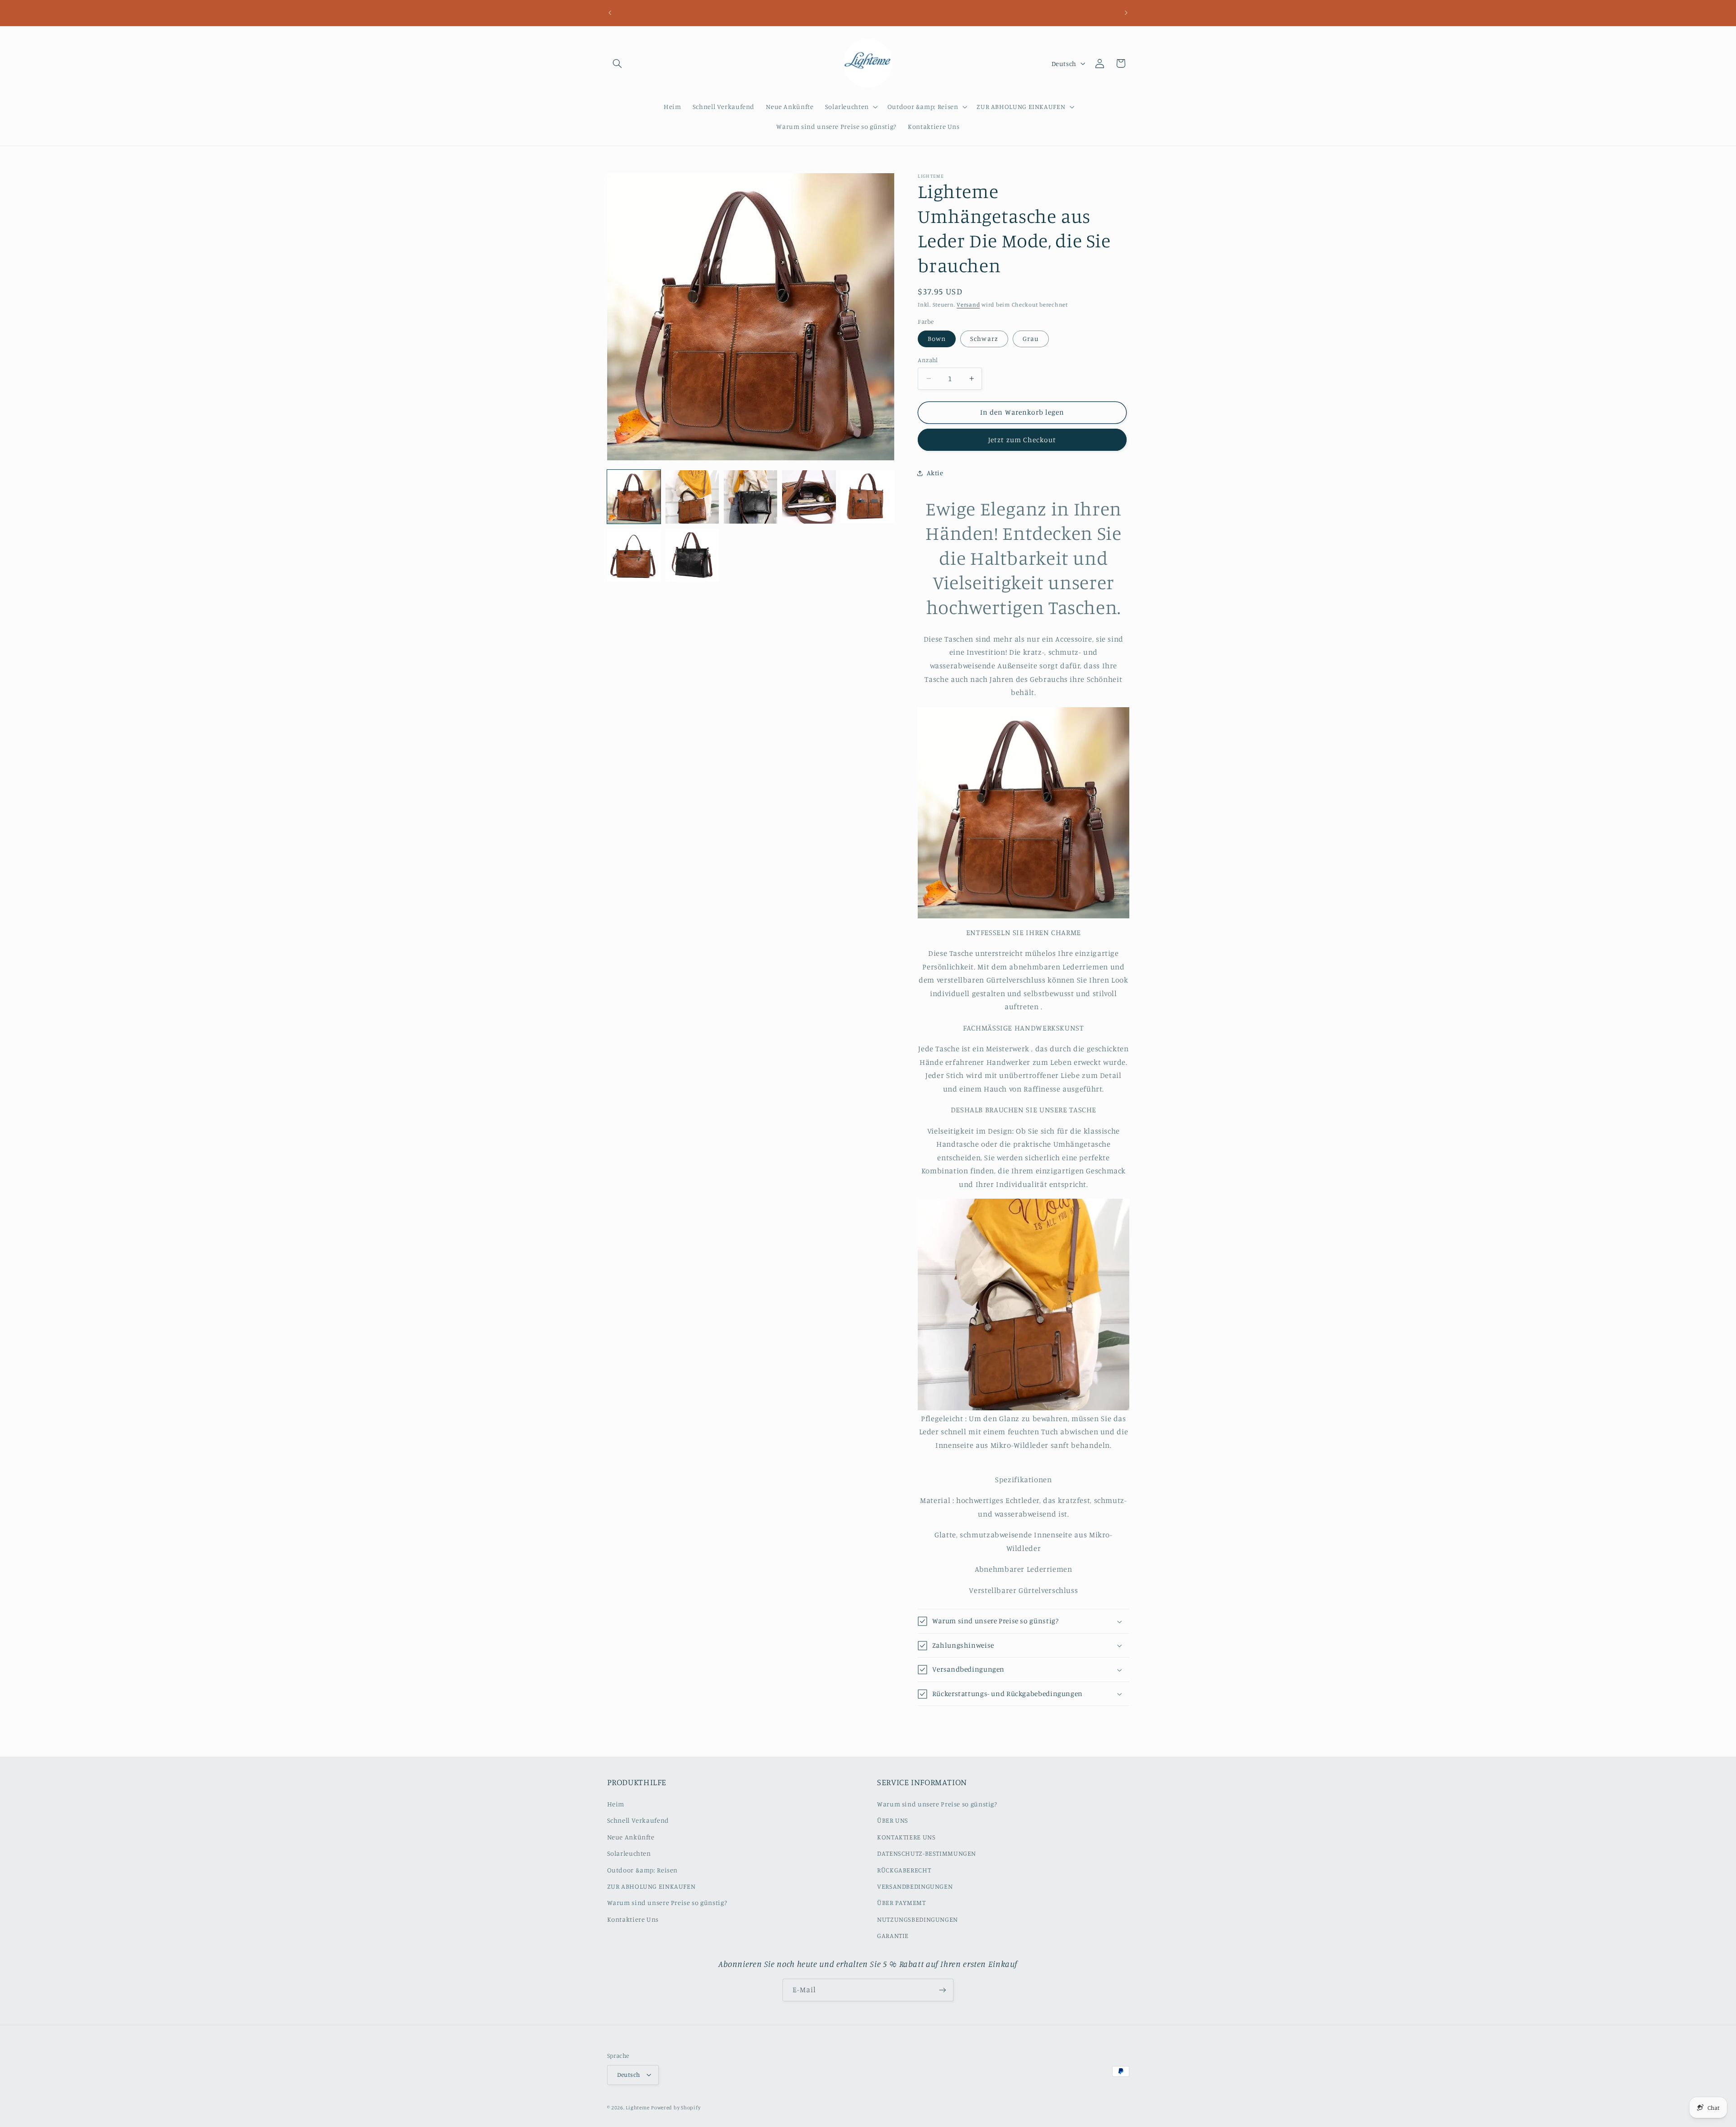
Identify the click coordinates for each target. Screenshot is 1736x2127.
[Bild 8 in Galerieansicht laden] (634, 555)
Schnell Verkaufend (638, 1820)
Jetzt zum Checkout (1022, 440)
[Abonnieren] (943, 1990)
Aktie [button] (935, 473)
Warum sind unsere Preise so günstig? (667, 1902)
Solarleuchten (629, 1853)
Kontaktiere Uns (633, 1919)
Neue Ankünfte (631, 1837)
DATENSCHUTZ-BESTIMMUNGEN (927, 1853)
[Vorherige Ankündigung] (610, 13)
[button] (618, 63)
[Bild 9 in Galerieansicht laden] (692, 555)
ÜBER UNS (893, 1820)
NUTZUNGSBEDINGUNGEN (918, 1919)
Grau (1031, 338)
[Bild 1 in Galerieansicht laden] (634, 497)
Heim (616, 1804)
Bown (937, 338)
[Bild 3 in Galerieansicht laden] (751, 497)
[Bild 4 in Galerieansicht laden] (809, 497)
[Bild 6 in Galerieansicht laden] (867, 497)
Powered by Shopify (676, 2108)
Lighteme (637, 2108)
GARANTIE (893, 1936)
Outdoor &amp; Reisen (643, 1870)
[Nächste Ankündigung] (1126, 13)
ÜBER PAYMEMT (901, 1902)
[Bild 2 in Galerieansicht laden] (692, 497)
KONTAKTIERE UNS (906, 1837)
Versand (968, 305)
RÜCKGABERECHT (904, 1870)
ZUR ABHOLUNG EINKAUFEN (651, 1886)
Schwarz (984, 338)
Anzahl (928, 360)
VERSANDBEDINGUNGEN (915, 1886)
